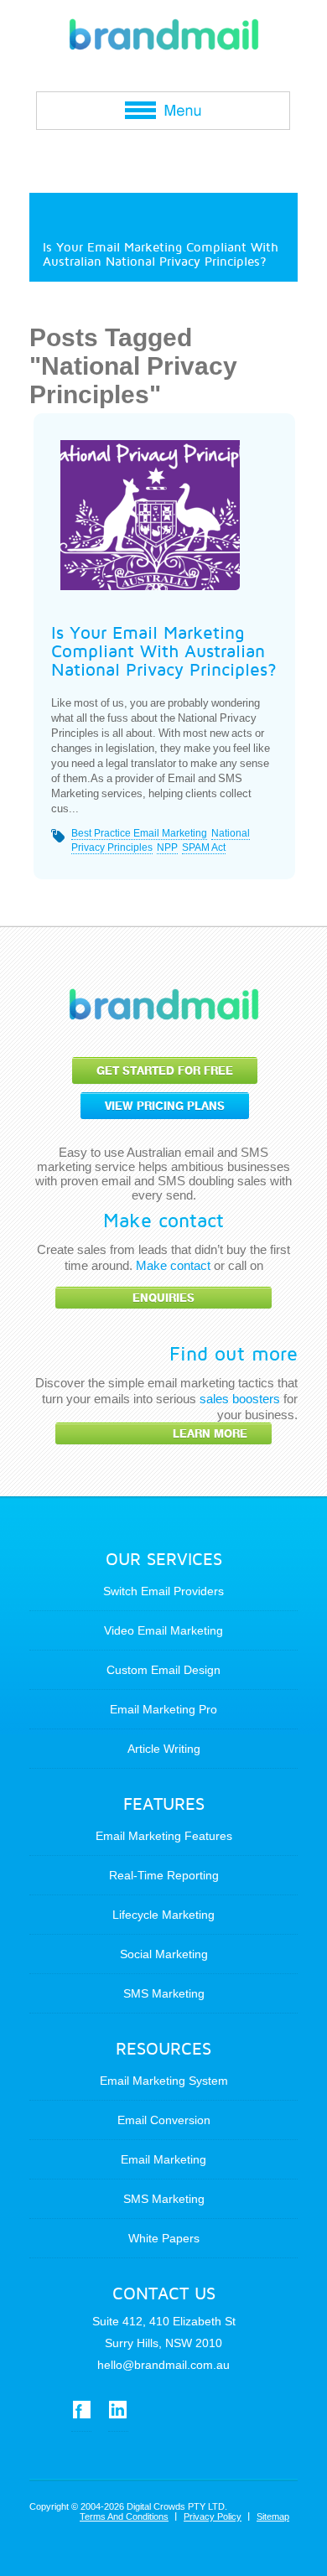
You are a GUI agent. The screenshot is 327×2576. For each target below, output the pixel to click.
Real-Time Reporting (164, 1875)
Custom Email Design (163, 1670)
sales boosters (240, 1399)
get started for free (165, 1071)
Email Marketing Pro (163, 1709)
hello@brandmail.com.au (163, 2365)
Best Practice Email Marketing (139, 833)
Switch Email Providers (163, 1591)
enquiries (163, 1298)
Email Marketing (163, 2159)
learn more (210, 1434)
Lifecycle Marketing (163, 1915)
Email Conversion (164, 2120)
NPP (167, 847)
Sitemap (273, 2516)
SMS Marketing (164, 1993)
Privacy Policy (213, 2516)
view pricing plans (165, 1106)
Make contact (173, 1265)
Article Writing (164, 1749)
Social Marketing (164, 1954)
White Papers (164, 2238)
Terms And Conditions (124, 2516)
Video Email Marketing (163, 1630)
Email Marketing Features (164, 1836)
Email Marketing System (164, 2081)
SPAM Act (204, 847)
